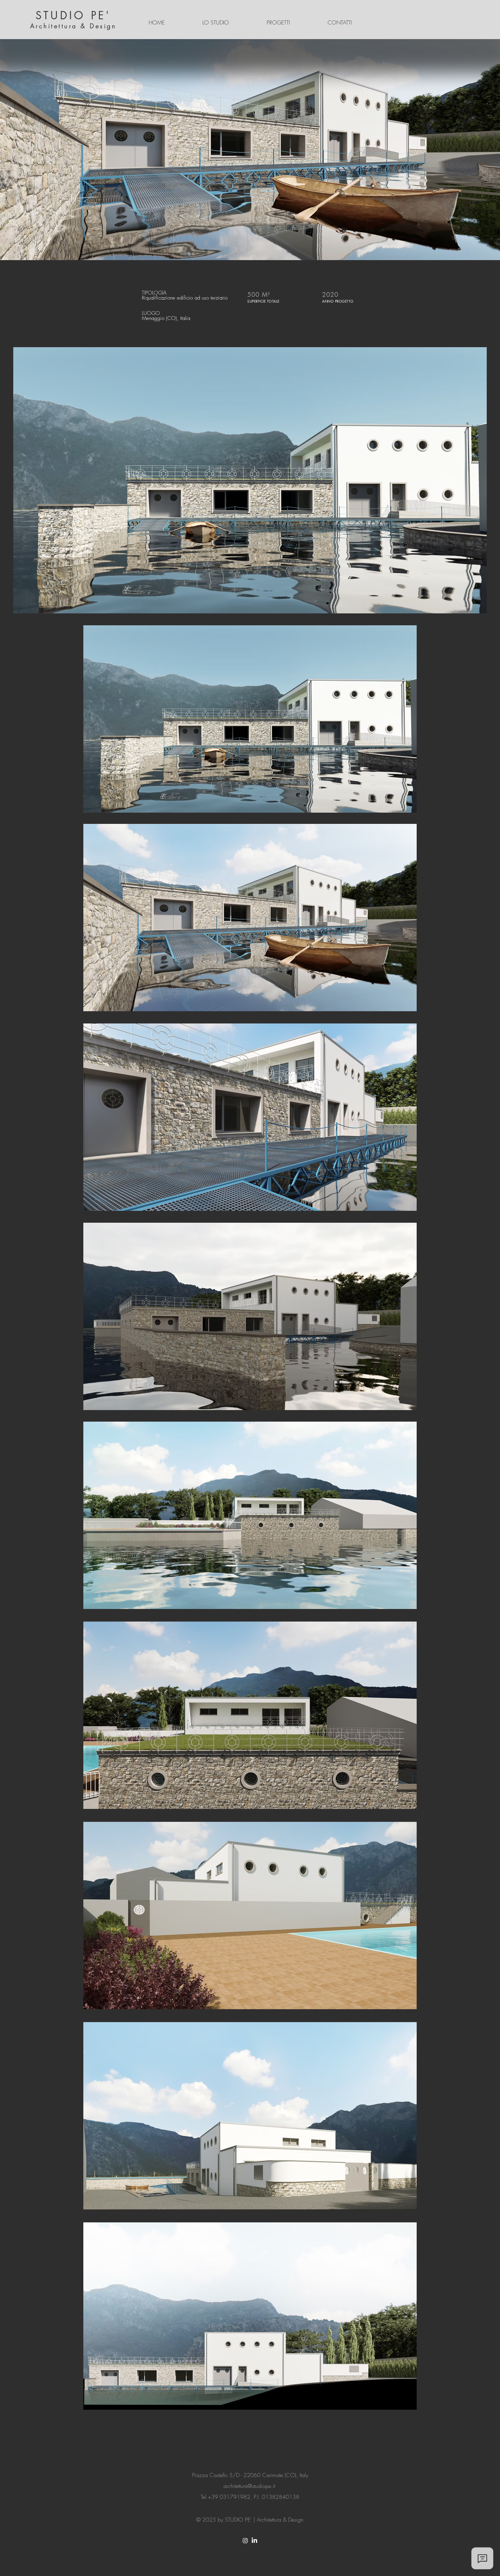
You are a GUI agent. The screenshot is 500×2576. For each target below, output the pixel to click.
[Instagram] (245, 2541)
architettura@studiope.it (249, 2486)
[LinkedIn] (254, 2541)
